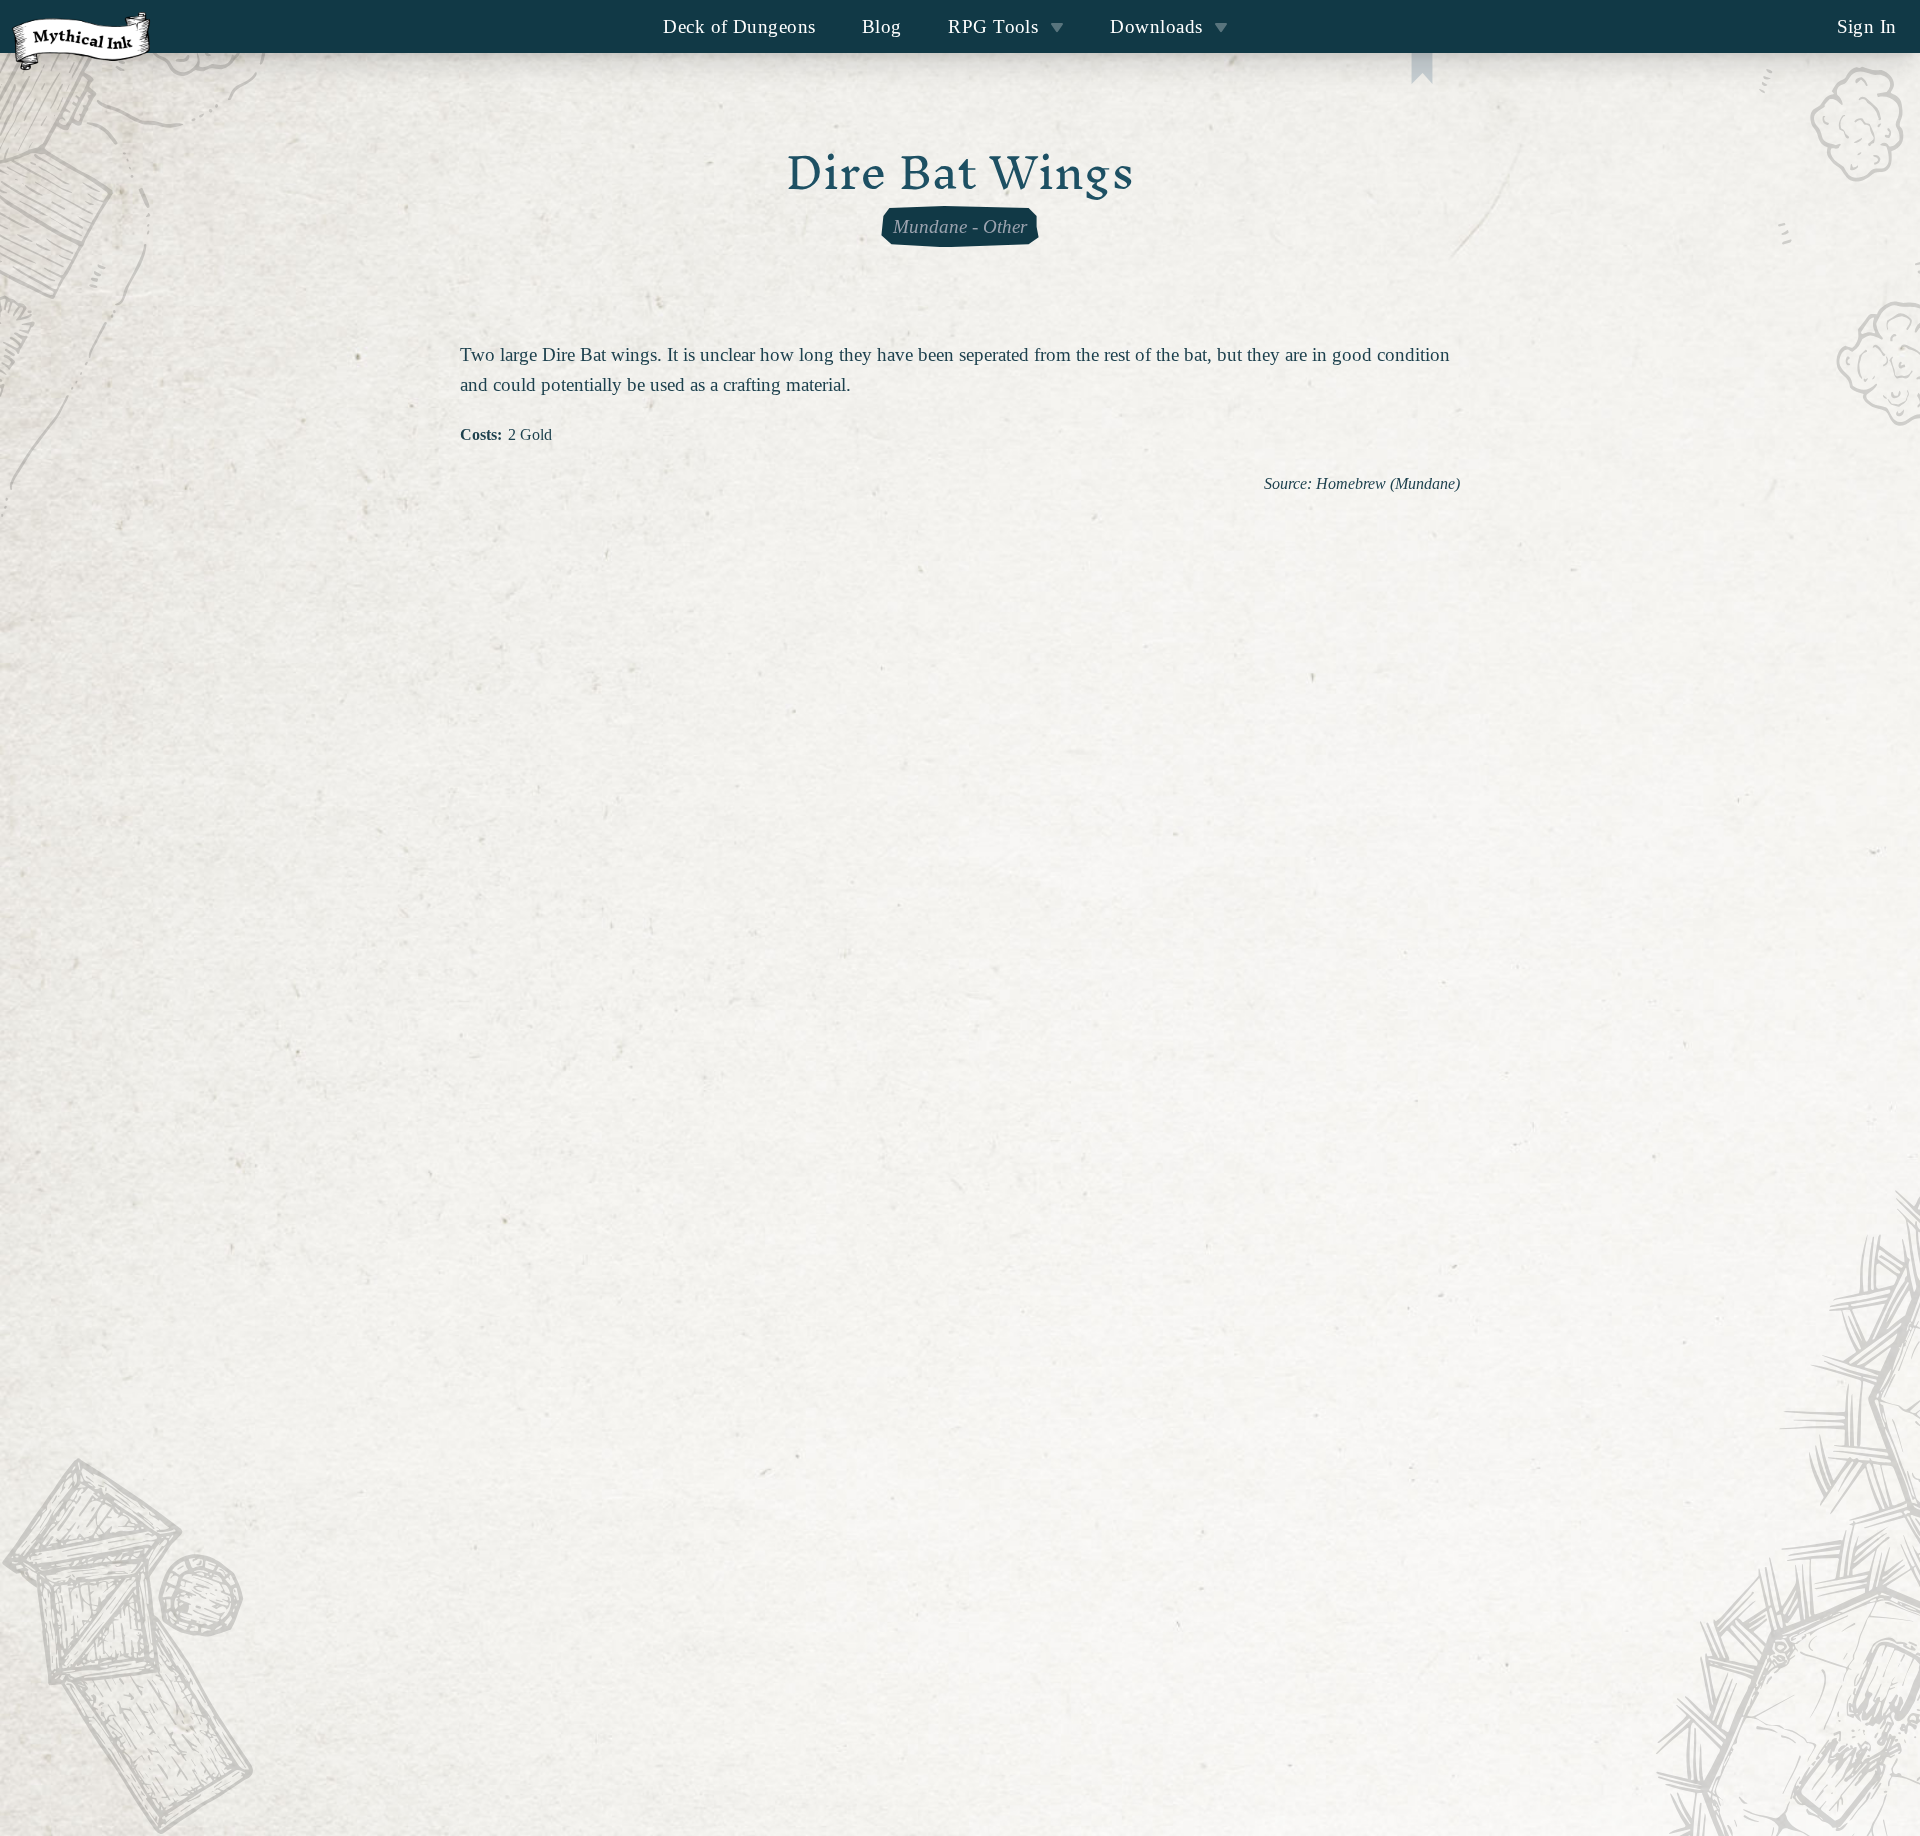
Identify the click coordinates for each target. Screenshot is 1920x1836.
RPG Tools (993, 26)
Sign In (1867, 26)
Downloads (1156, 26)
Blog (882, 26)
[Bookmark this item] (1422, 70)
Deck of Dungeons (739, 26)
